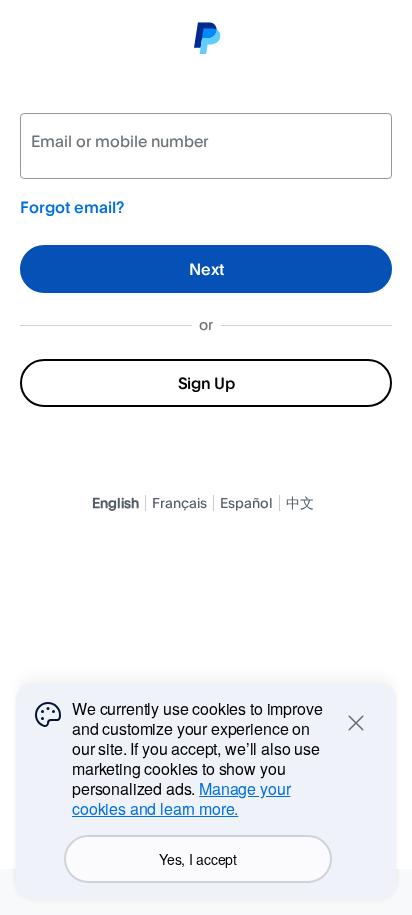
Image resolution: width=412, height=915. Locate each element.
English (115, 502)
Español (246, 502)
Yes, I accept (197, 859)
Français (179, 502)
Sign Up (206, 383)
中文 (300, 502)
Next (206, 269)
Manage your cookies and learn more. (181, 798)
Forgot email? (72, 207)
